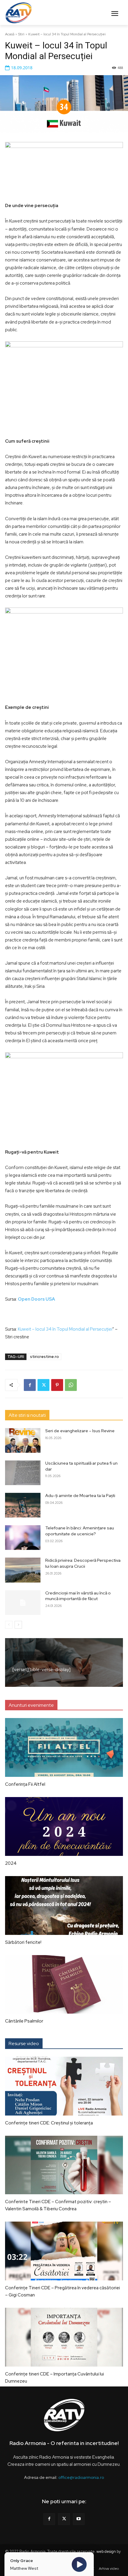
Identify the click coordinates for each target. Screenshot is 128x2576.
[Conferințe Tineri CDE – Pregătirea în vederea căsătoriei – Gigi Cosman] (64, 2251)
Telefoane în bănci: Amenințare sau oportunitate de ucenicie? (80, 1531)
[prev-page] (9, 1625)
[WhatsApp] (71, 1385)
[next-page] (18, 1625)
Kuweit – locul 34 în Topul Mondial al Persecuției (65, 1329)
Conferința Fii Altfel (25, 1784)
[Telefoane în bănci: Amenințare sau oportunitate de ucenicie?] (23, 1538)
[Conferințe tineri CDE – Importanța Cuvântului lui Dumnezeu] (64, 2337)
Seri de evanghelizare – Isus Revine (80, 1431)
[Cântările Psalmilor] (64, 1985)
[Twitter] (43, 1385)
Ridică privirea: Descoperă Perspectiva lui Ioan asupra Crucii (83, 1563)
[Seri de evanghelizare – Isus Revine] (23, 1440)
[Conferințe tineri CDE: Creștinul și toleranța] (64, 2086)
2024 (11, 1863)
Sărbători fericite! (23, 1942)
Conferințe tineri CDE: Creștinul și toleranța (49, 2123)
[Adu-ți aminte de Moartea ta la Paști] (23, 1505)
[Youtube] (79, 2519)
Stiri (21, 34)
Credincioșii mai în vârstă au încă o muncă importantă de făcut (78, 1596)
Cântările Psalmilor (24, 2021)
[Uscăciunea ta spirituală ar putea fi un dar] (23, 1473)
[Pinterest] (57, 1385)
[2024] (64, 1826)
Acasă (10, 34)
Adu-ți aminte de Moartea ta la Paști (80, 1496)
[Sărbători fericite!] (64, 1905)
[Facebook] (30, 1385)
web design (106, 2551)
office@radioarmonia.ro (81, 2477)
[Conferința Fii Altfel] (64, 1747)
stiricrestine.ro (45, 1357)
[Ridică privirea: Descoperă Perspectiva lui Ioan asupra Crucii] (23, 1570)
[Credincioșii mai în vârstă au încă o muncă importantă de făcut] (23, 1603)
